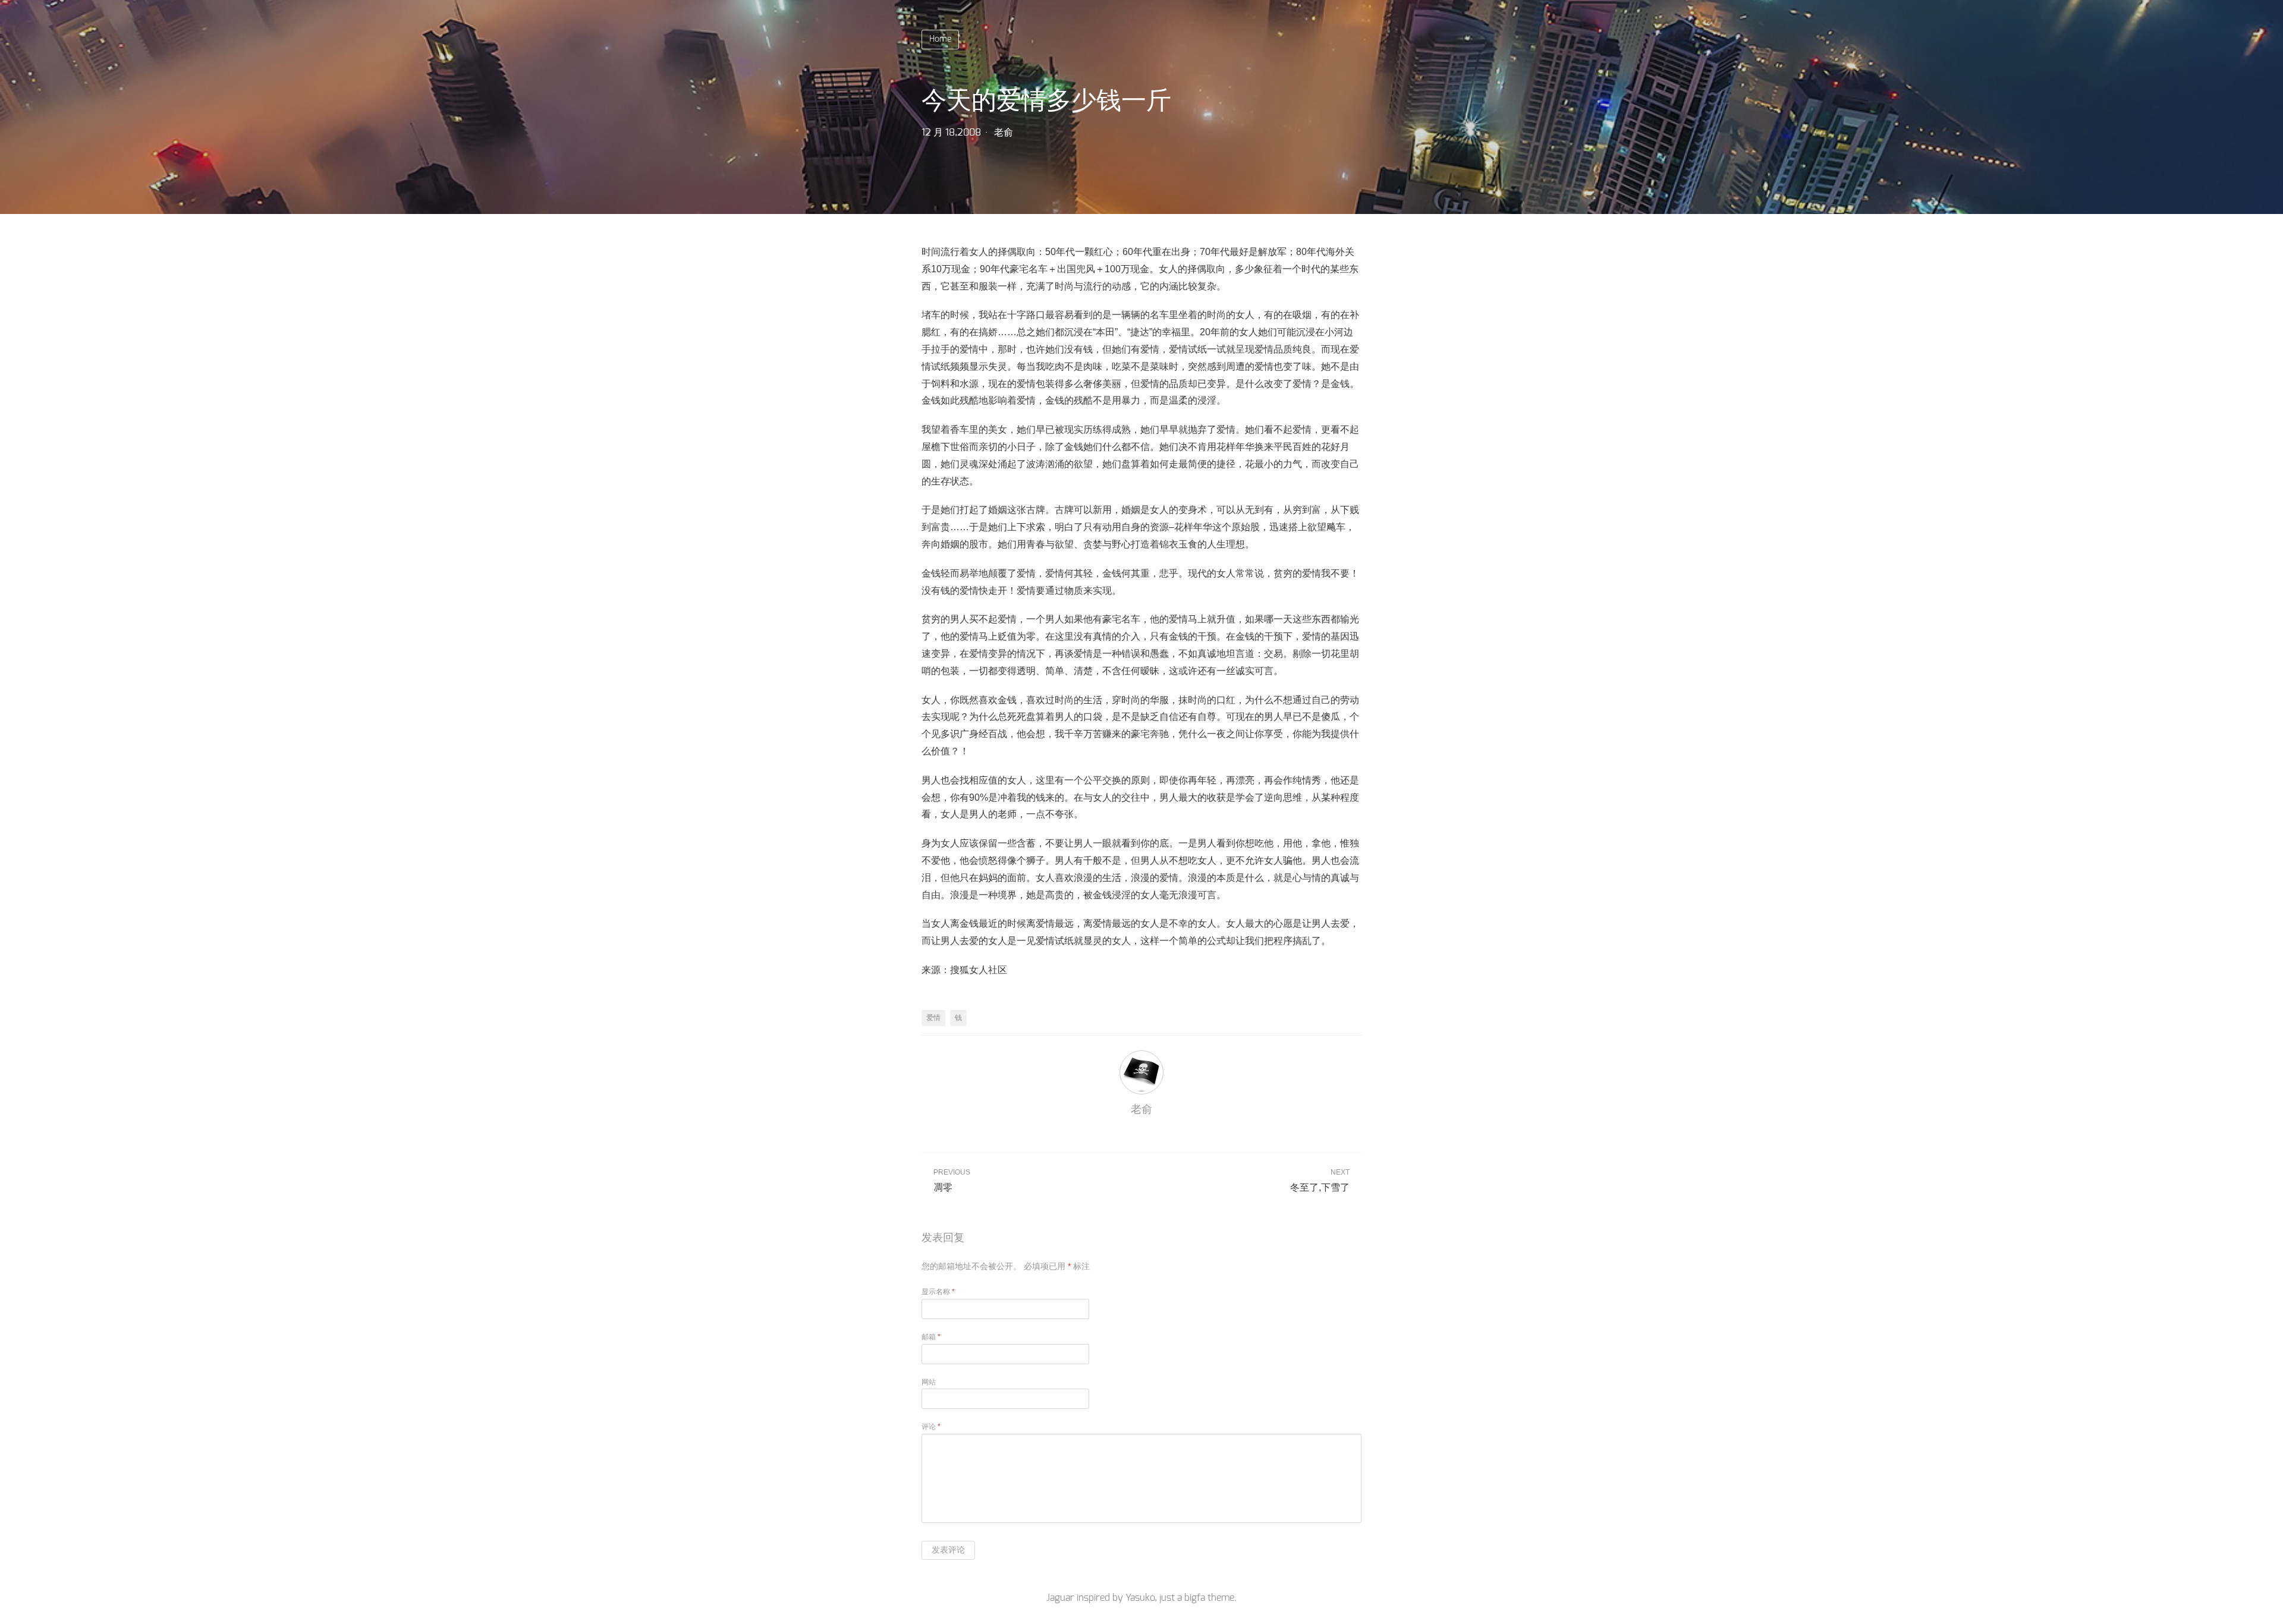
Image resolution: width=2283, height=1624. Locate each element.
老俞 (1004, 133)
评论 (931, 1427)
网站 (929, 1382)
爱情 (933, 1018)
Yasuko (1140, 1598)
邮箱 (931, 1337)
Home (940, 39)
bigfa (1195, 1598)
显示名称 (938, 1292)
